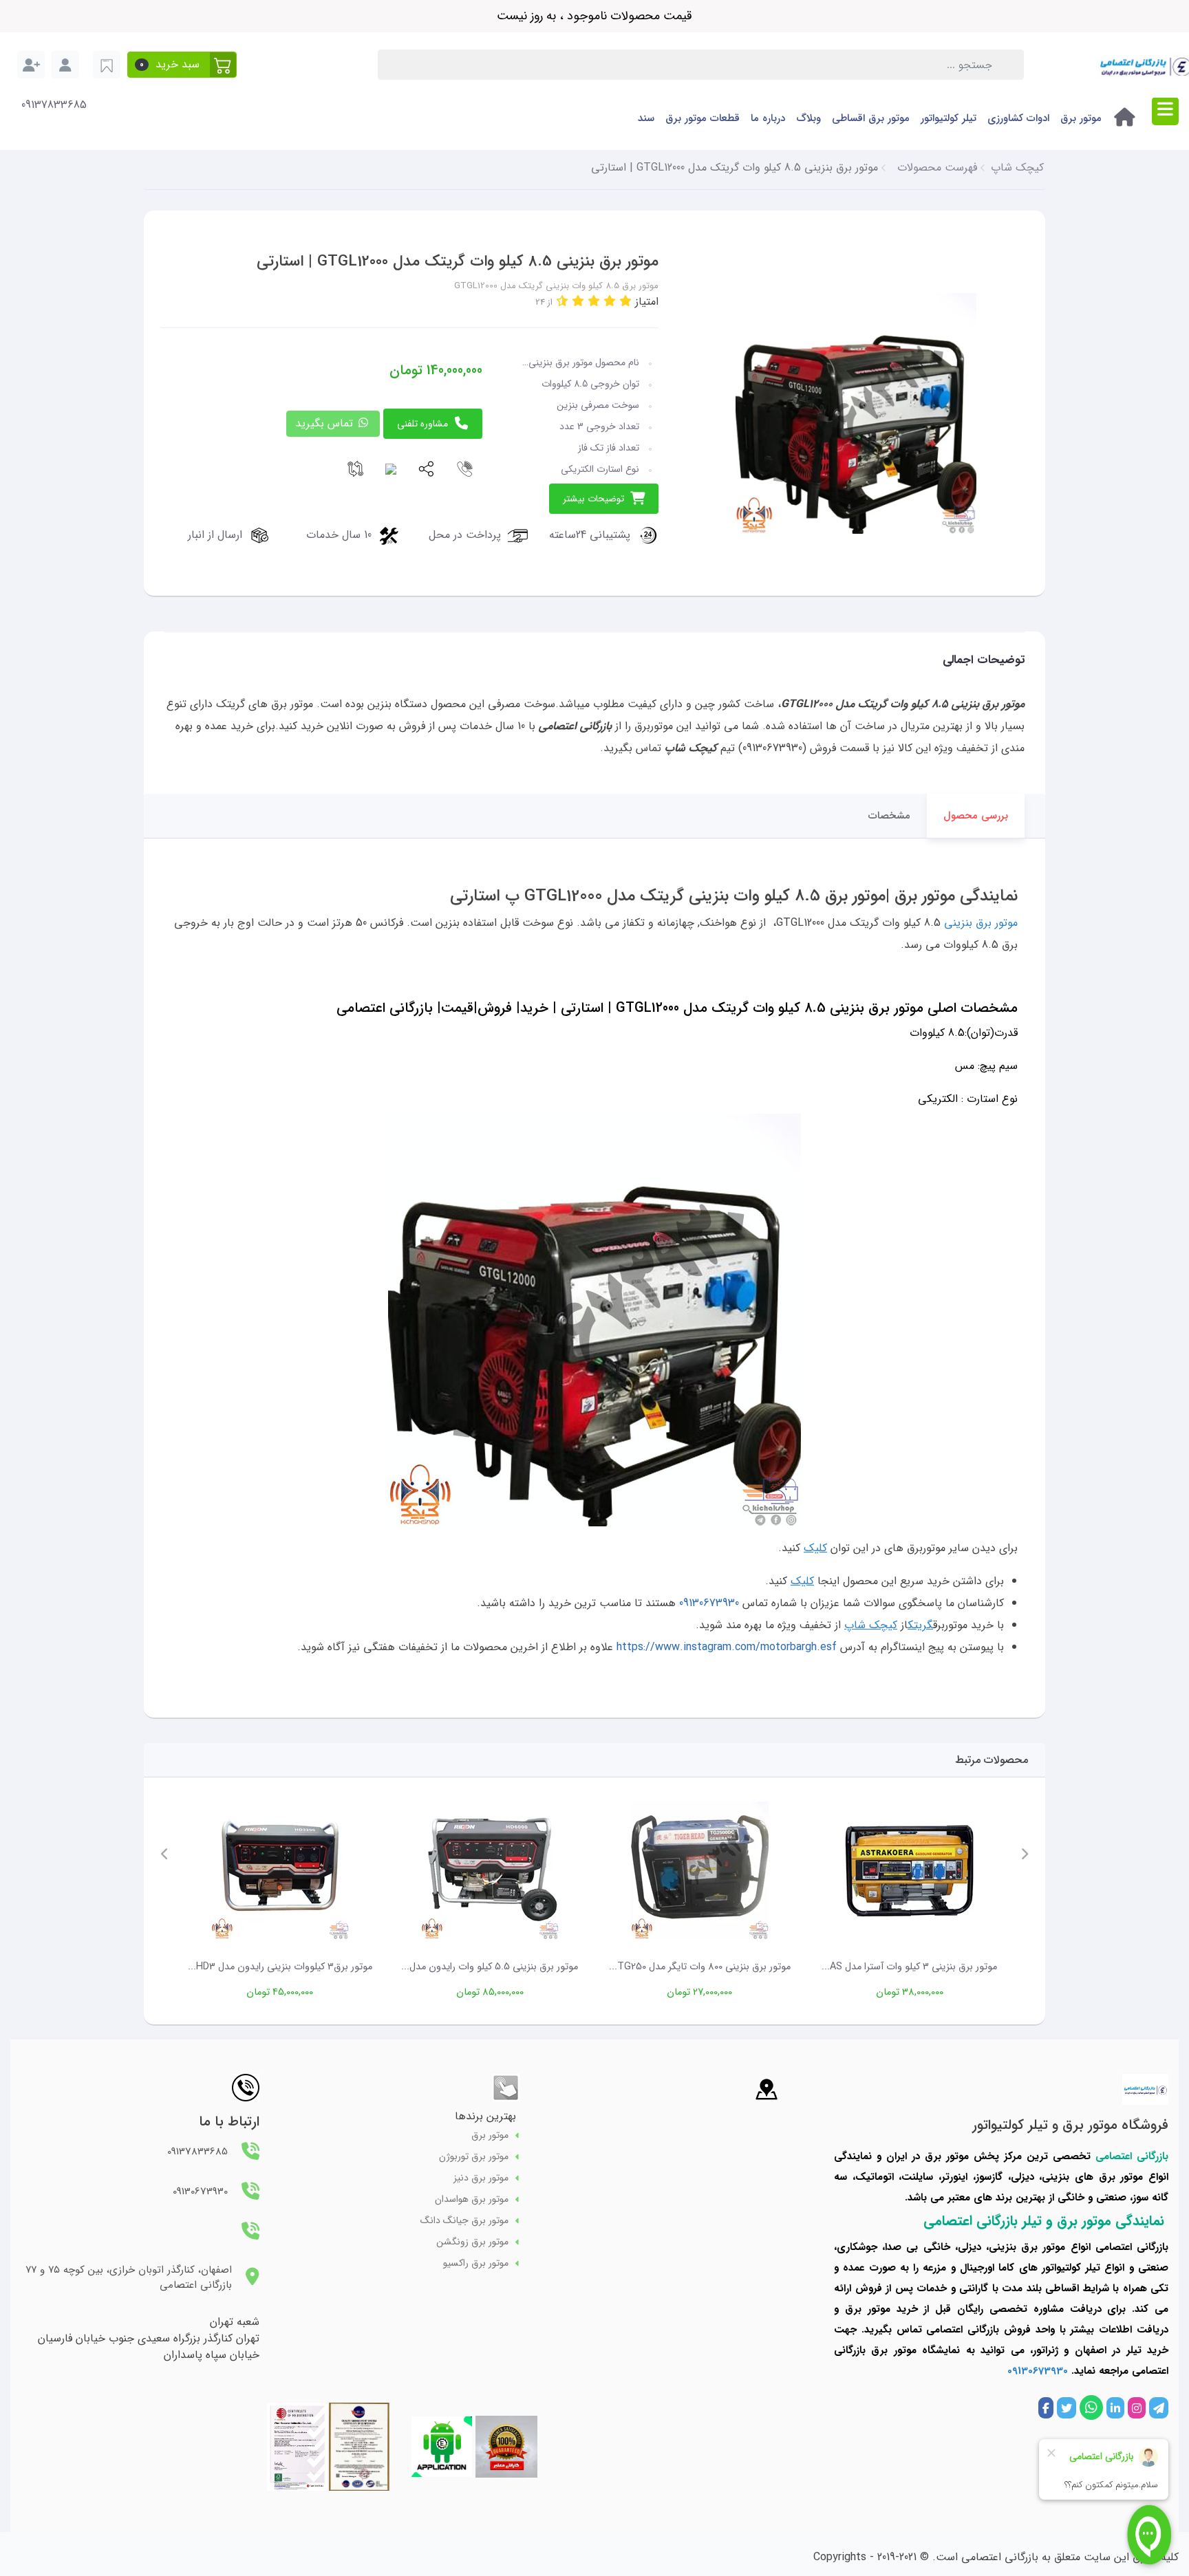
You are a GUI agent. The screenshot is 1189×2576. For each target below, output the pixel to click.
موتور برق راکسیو (476, 2263)
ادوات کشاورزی (1018, 118)
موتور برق (1081, 118)
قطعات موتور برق (703, 118)
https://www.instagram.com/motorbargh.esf (727, 1647)
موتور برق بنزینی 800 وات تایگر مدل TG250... (700, 1967)
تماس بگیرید (326, 423)
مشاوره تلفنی (422, 424)
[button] (182, 65)
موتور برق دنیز (481, 2178)
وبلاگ (808, 118)
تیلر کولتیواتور (949, 118)
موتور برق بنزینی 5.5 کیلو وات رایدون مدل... (490, 1967)
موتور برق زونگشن (472, 2242)
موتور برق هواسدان (472, 2199)
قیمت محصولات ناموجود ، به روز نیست (594, 16)
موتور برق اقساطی (871, 118)
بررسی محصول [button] (976, 816)
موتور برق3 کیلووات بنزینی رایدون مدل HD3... (280, 1967)
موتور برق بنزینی (981, 923)
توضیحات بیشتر (593, 499)
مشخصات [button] (889, 816)
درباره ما (768, 118)
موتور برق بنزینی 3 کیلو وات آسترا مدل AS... (909, 1967)
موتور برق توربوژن (474, 2157)
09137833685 (54, 105)
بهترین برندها (485, 2116)
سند (646, 118)
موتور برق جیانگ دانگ (464, 2221)
